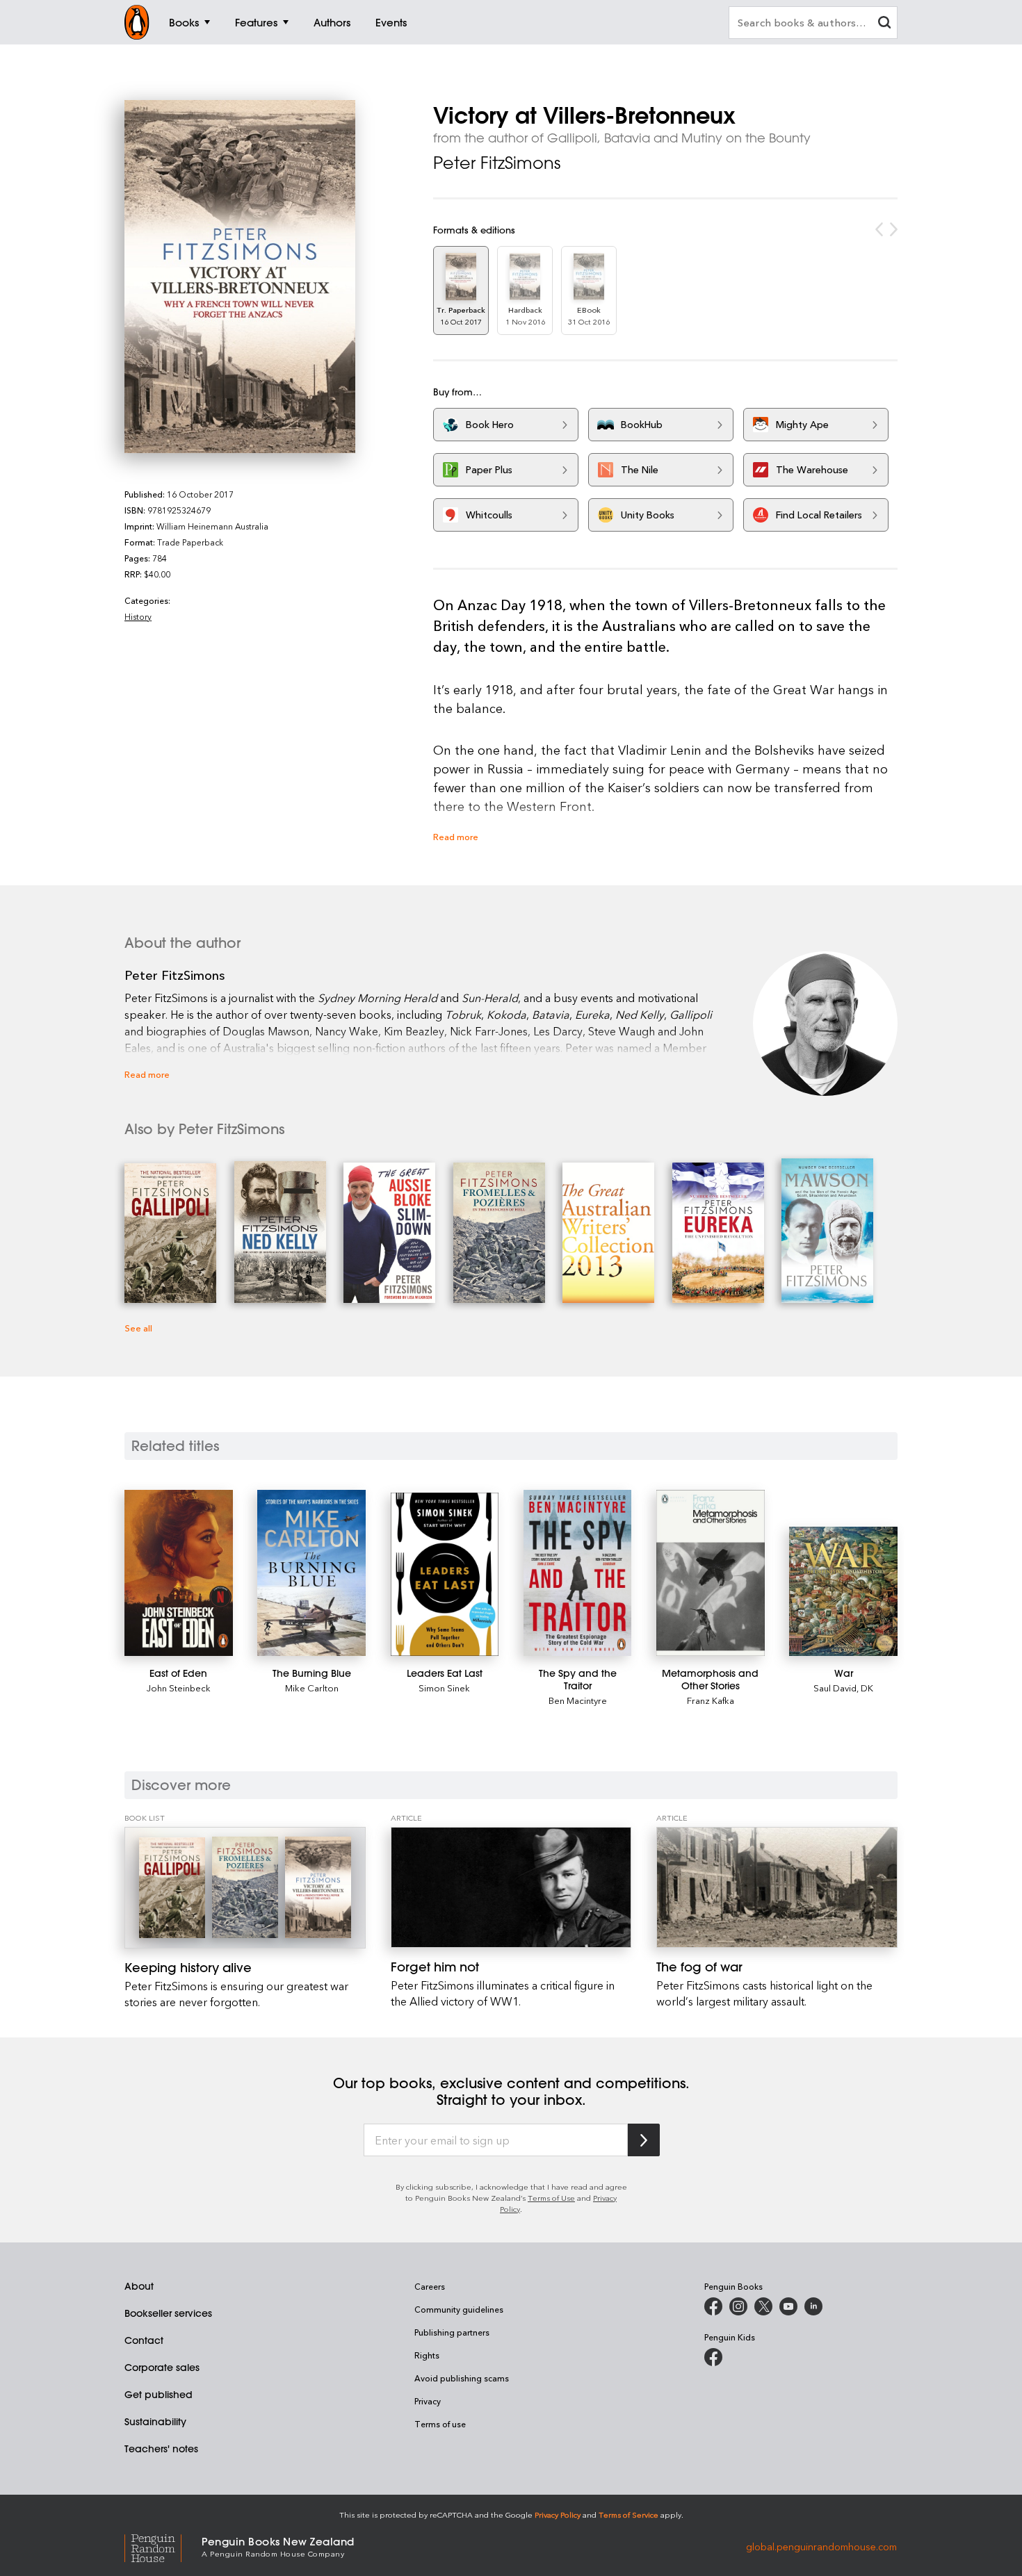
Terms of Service (628, 2515)
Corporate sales (162, 2368)
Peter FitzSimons (497, 163)
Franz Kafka (711, 1700)
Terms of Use (551, 2198)
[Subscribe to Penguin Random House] (644, 2140)
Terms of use (440, 2424)
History (138, 616)
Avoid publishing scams (462, 2378)
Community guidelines (459, 2309)
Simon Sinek (444, 1688)
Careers (430, 2286)
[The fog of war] (777, 1887)
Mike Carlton (312, 1688)
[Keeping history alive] (245, 1888)
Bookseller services (168, 2313)
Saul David (835, 1688)
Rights (427, 2355)
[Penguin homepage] (137, 22)
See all (138, 1328)
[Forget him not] (511, 1887)
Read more (456, 836)
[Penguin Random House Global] (163, 2546)
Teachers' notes (161, 2449)
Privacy (428, 2401)
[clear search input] (884, 24)
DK (867, 1688)
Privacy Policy (558, 2515)
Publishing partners (452, 2332)
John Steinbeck (179, 1688)
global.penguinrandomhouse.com (821, 2546)
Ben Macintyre (578, 1700)
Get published (159, 2395)
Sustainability (155, 2422)
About (139, 2286)
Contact (144, 2340)
